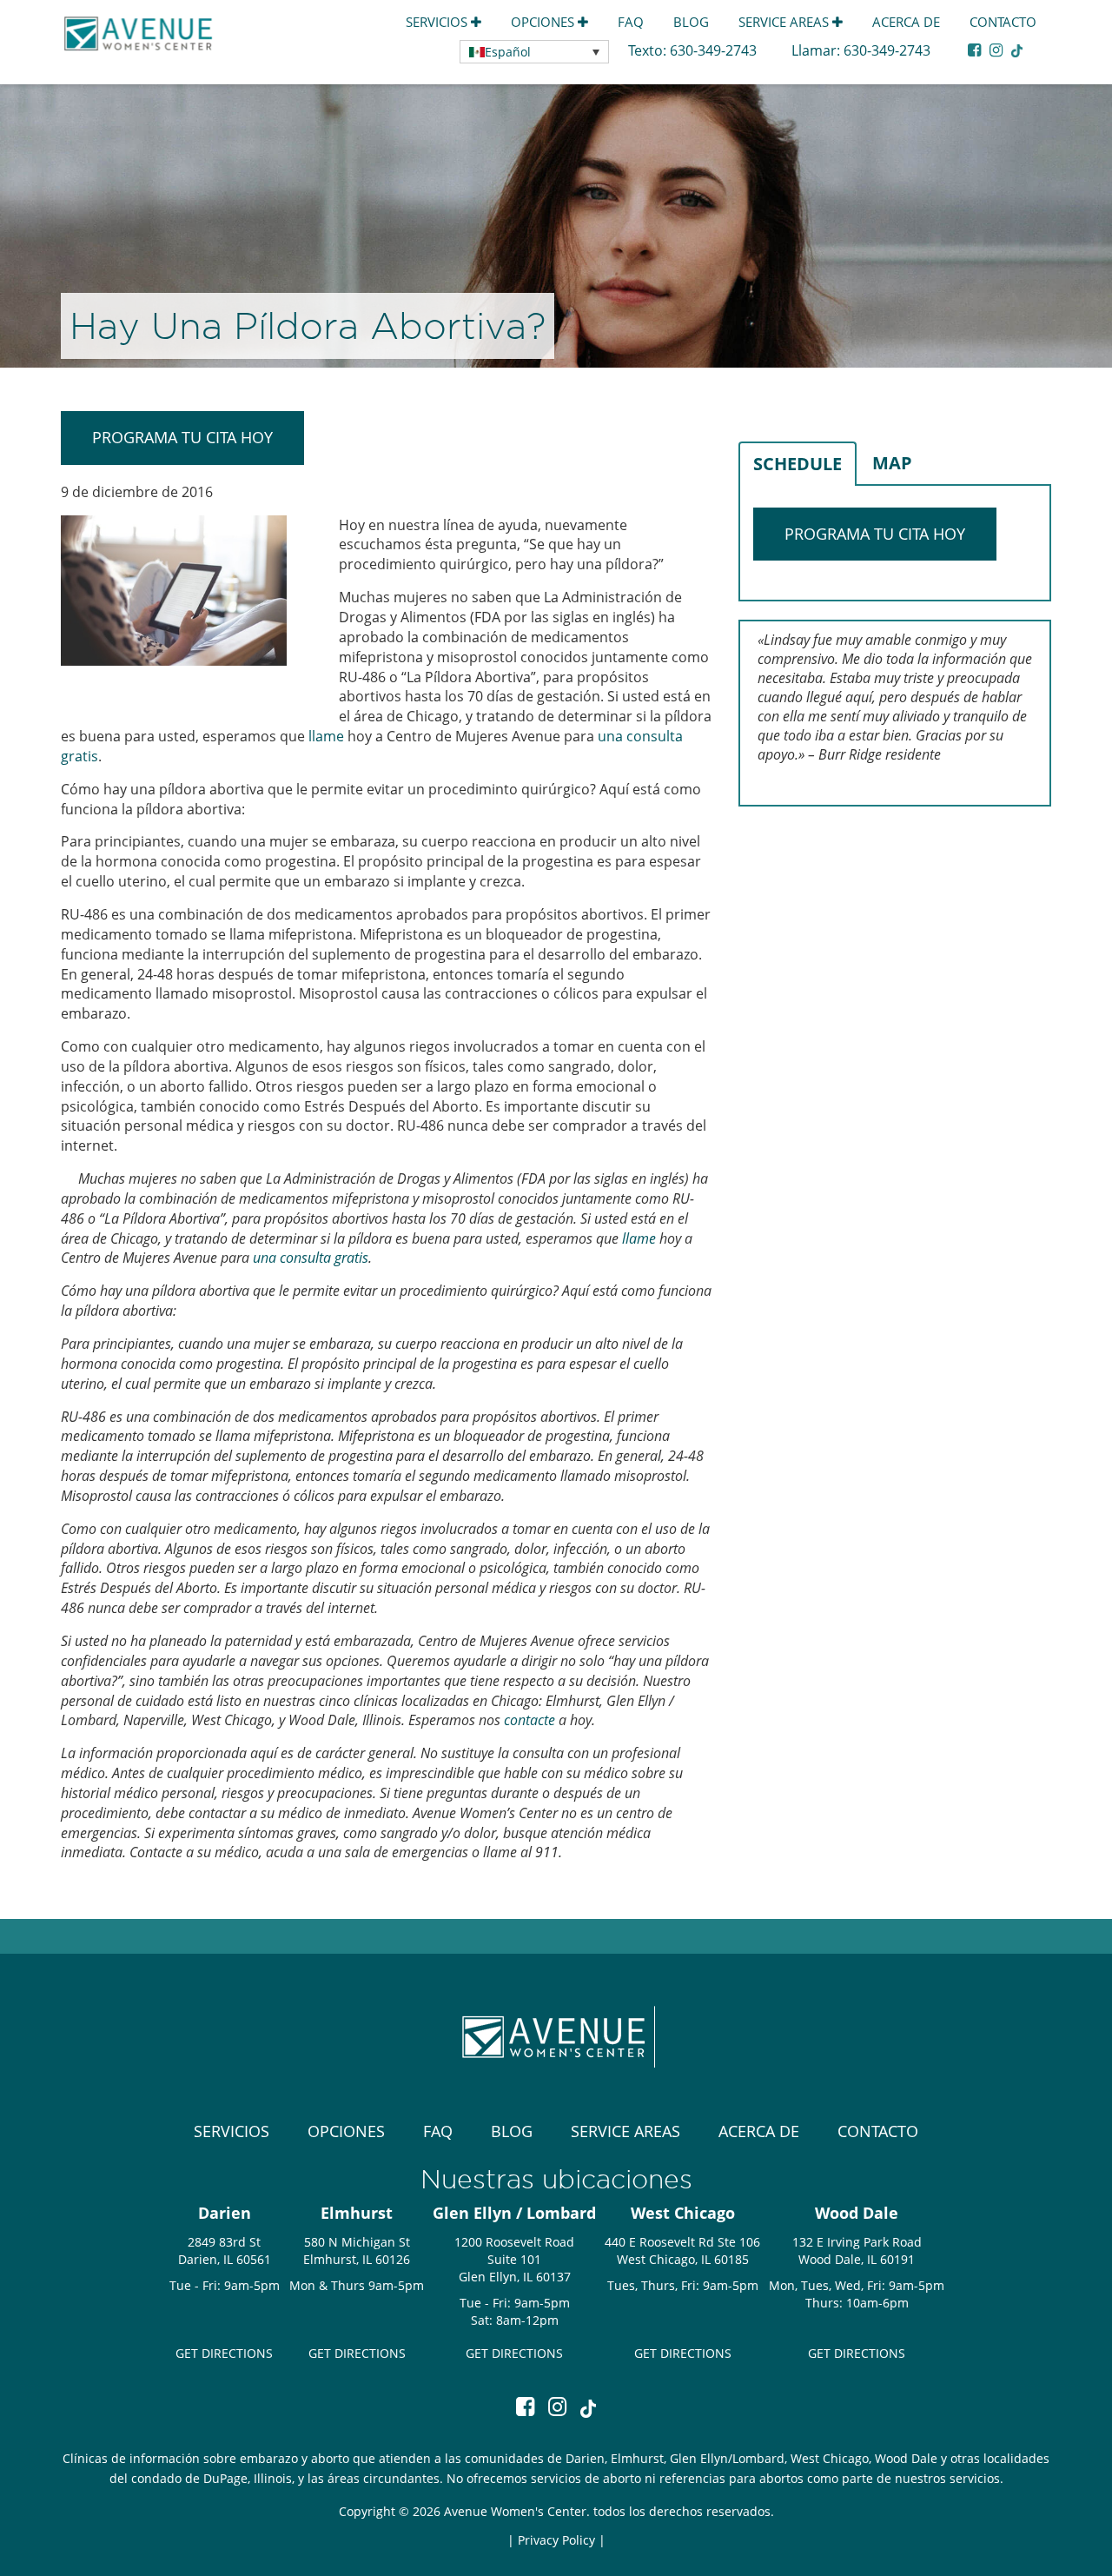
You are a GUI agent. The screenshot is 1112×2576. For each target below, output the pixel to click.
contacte (530, 1720)
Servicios (438, 22)
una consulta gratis (311, 1258)
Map (892, 463)
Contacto (1003, 22)
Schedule (798, 464)
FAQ (631, 22)
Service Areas (785, 22)
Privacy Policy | (562, 2540)
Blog (691, 22)
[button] (534, 52)
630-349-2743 (715, 50)
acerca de (906, 22)
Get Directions (224, 2353)
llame (326, 736)
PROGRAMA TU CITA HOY (182, 437)
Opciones (544, 22)
